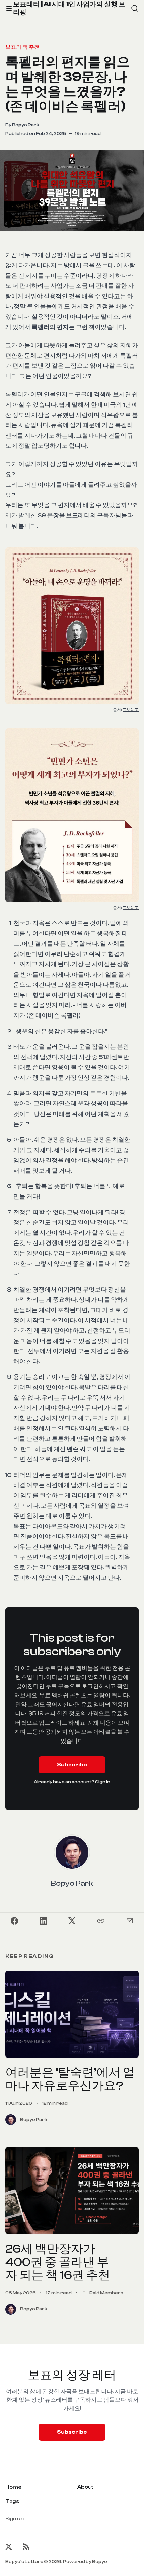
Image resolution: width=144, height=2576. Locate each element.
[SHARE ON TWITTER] (72, 1921)
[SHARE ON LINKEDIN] (43, 1921)
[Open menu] (9, 8)
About (85, 2487)
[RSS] (26, 2547)
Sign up (15, 2519)
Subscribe (72, 1765)
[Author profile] (72, 1852)
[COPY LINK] (101, 1921)
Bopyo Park (26, 125)
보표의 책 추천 (22, 47)
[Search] (135, 8)
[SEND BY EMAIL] (130, 1921)
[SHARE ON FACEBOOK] (14, 1921)
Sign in (103, 1782)
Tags (12, 2501)
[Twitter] (9, 2547)
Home (13, 2487)
